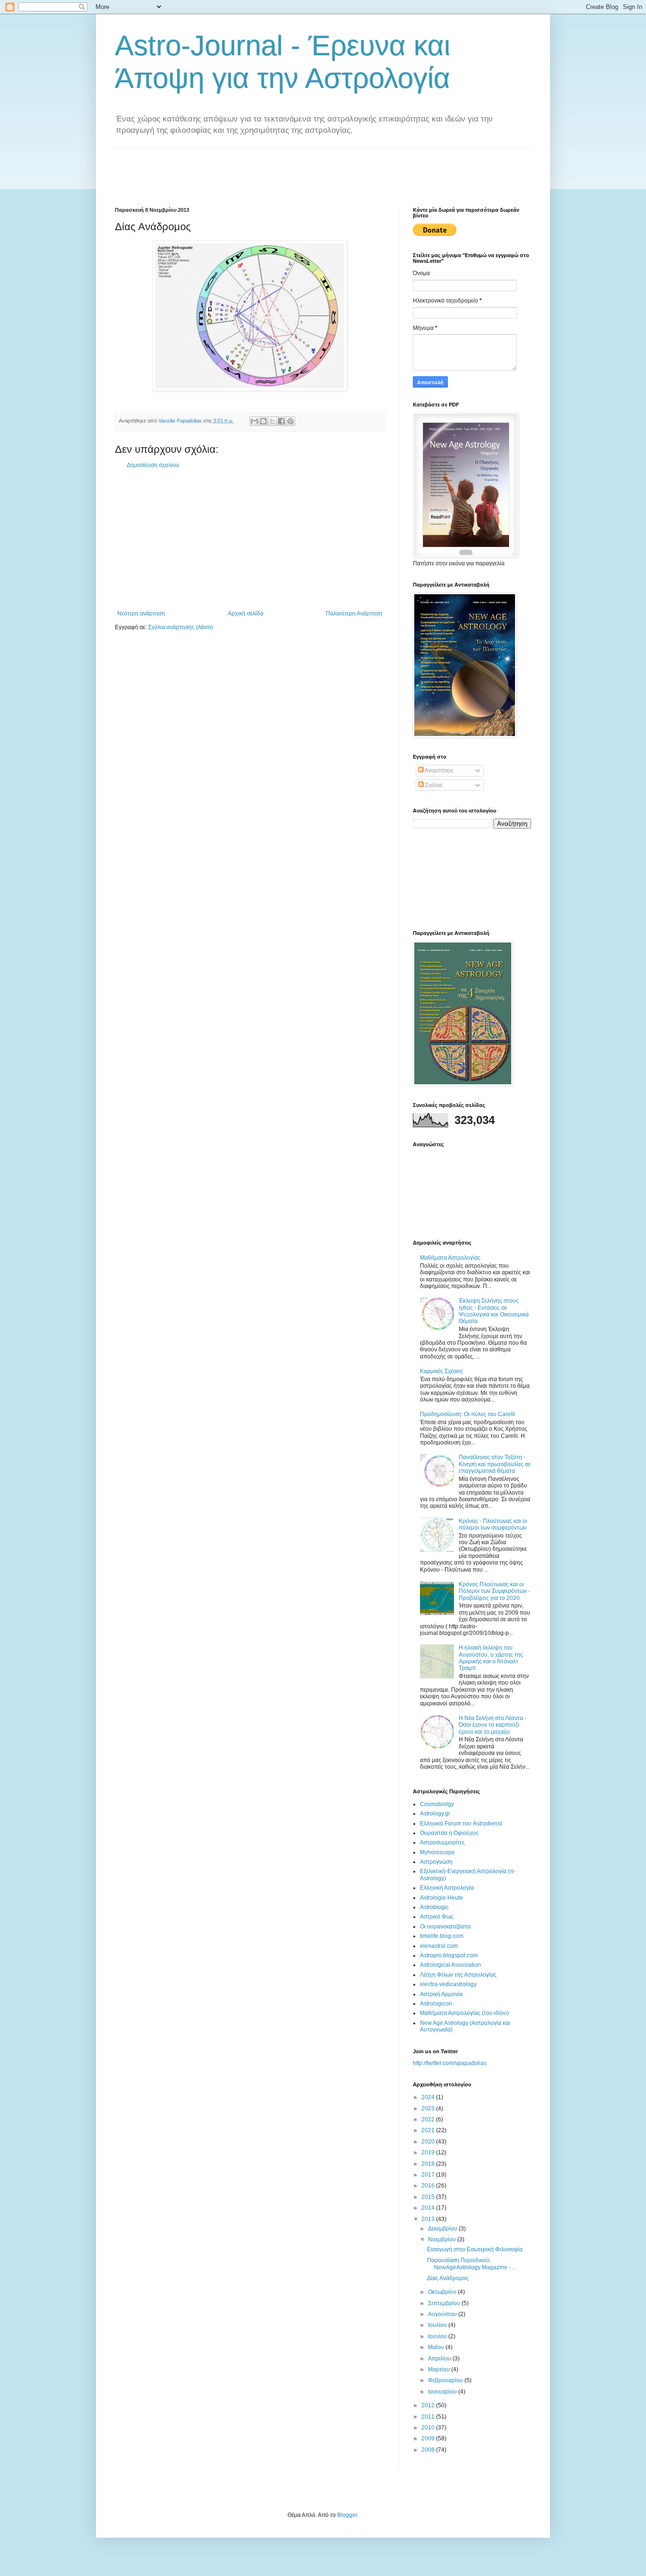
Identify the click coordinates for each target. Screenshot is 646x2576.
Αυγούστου (443, 2314)
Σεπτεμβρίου (445, 2303)
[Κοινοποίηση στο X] (272, 421)
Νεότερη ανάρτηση (141, 614)
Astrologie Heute (441, 1898)
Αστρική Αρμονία (441, 1994)
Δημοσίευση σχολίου (153, 465)
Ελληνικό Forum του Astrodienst (461, 1824)
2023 (429, 2109)
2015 (429, 2197)
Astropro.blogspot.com (449, 1955)
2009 (429, 2438)
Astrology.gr (435, 1814)
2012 (429, 2405)
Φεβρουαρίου (446, 2380)
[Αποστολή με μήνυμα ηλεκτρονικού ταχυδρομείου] (254, 421)
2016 (429, 2186)
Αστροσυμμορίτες (442, 1842)
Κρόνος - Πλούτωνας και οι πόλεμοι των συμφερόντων (493, 1524)
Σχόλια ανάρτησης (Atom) (180, 627)
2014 (429, 2208)
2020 (429, 2142)
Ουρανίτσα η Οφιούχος (449, 1833)
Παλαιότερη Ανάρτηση (354, 614)
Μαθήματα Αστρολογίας (450, 1258)
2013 (429, 2219)
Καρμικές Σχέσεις (441, 1371)
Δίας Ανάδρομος (448, 2278)
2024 (429, 2097)
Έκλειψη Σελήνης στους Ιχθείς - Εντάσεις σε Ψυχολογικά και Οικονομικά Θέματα (494, 1311)
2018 (429, 2164)
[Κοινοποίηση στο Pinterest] (290, 421)
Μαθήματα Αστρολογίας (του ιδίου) (464, 2013)
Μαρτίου (440, 2369)
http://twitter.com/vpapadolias (450, 2063)
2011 (429, 2417)
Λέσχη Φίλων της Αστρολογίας (458, 1975)
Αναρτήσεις (439, 770)
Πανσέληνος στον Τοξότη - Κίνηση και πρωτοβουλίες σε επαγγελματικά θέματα (495, 1464)
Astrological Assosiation (450, 1965)
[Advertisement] (287, 169)
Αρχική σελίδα (246, 614)
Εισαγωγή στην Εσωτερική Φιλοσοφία (475, 2249)
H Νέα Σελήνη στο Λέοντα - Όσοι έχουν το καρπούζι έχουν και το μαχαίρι (493, 1725)
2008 (429, 2450)
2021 (429, 2130)
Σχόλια (433, 785)
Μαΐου (437, 2347)
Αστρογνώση (436, 1862)
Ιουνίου (438, 2336)
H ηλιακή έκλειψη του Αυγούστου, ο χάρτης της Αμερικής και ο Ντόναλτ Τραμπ (491, 1658)
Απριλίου (440, 2359)
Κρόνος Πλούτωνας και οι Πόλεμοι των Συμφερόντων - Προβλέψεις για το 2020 (494, 1591)
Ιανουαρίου (443, 2392)
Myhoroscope (437, 1852)
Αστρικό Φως (437, 1917)
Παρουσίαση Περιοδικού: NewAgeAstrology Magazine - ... (472, 2264)
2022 (429, 2119)
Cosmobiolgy (437, 1804)
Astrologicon (436, 2004)
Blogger (347, 2515)
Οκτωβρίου (443, 2292)
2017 (429, 2175)
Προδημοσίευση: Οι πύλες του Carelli (467, 1414)
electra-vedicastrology (448, 1984)
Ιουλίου (438, 2325)
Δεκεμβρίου (443, 2229)
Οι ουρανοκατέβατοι (445, 1927)
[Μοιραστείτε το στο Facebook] (281, 421)
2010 (429, 2428)
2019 (429, 2152)
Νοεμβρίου (443, 2239)
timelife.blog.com (442, 1936)
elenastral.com (439, 1946)
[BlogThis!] (263, 421)
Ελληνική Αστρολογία (447, 1888)
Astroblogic (434, 1907)
